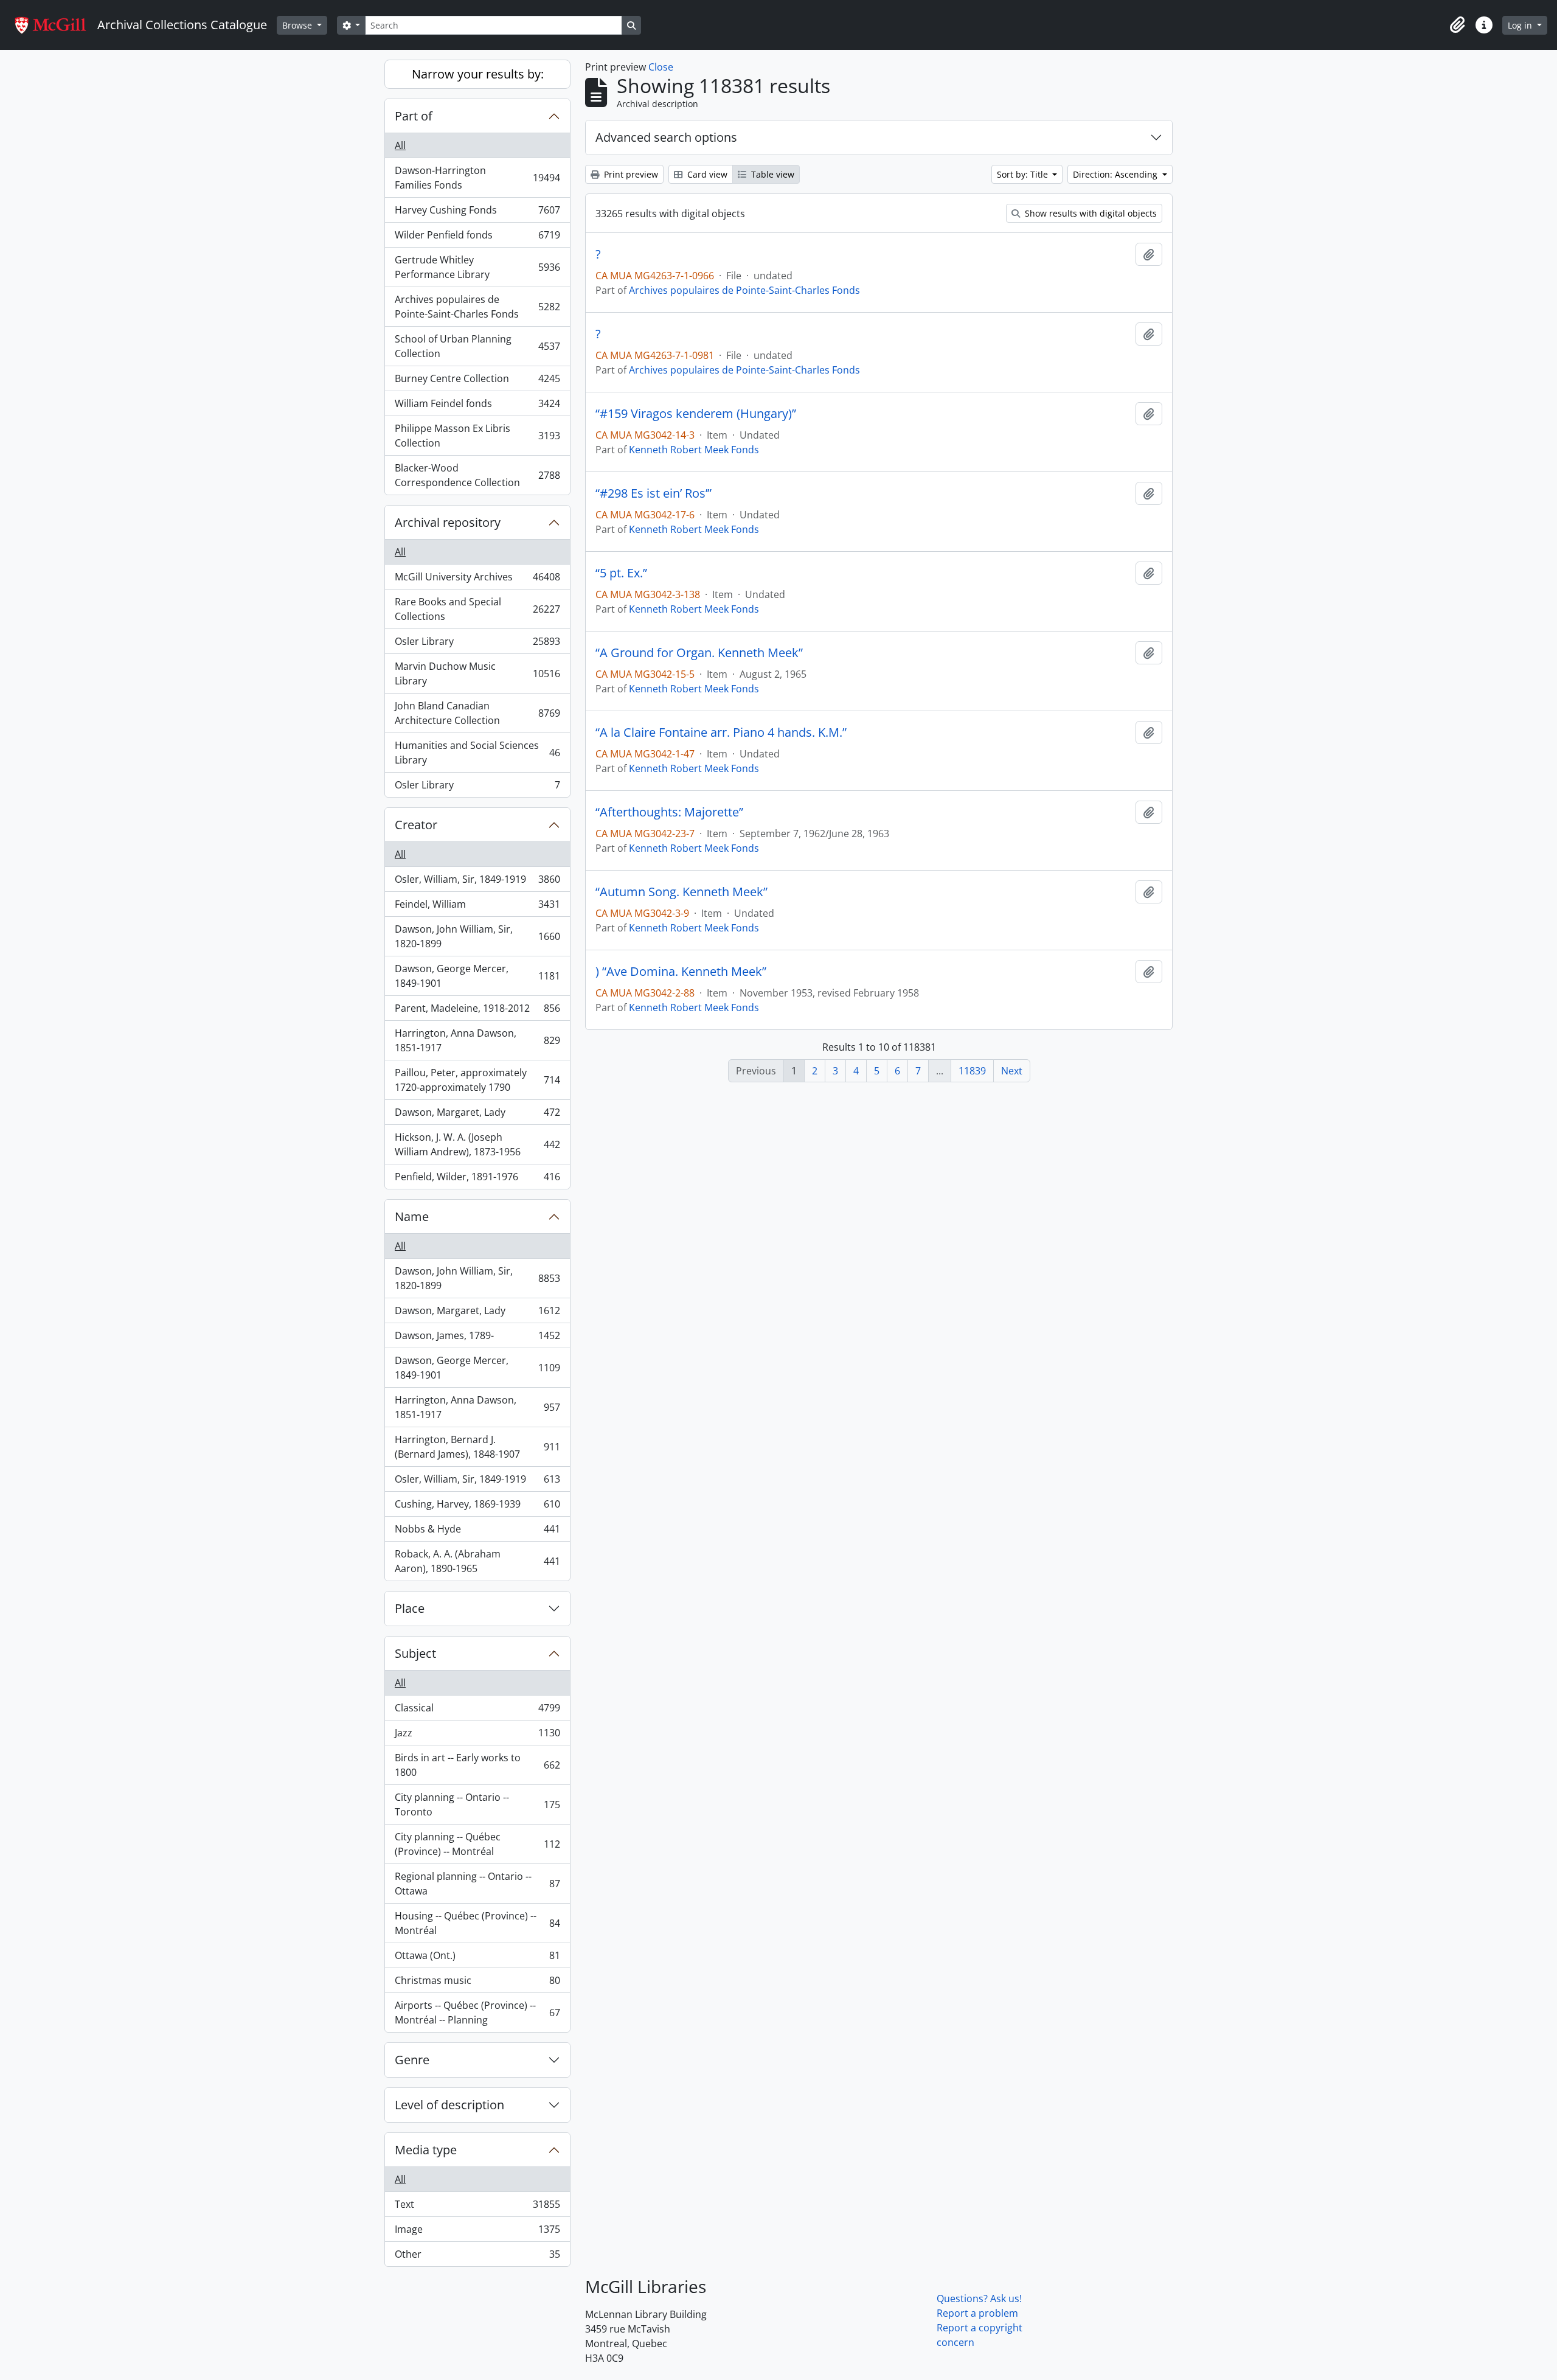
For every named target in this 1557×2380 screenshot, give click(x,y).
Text (477, 2207)
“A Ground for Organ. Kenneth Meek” (699, 653)
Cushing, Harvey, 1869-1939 (477, 1507)
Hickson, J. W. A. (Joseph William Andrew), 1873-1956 (477, 1144)
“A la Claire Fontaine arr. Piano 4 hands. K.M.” (721, 732)
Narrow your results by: (478, 74)
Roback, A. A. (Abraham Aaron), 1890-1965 (477, 1561)
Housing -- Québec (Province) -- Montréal (477, 1923)
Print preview (630, 174)
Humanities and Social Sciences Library (477, 753)
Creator (416, 825)
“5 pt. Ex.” (621, 573)
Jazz (477, 1736)
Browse (298, 25)
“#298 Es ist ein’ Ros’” (654, 493)
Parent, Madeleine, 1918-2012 (477, 1011)
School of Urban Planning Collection (477, 346)
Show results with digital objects (1090, 213)
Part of (414, 116)
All (400, 145)
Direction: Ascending (1116, 174)
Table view (772, 174)
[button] (1457, 25)
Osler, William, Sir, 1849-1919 (477, 882)
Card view (706, 174)
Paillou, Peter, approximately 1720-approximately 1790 (477, 1080)
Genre (412, 2060)
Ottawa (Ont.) (477, 1958)
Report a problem (977, 2313)
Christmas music (477, 1983)
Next (1012, 1071)
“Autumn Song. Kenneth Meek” (681, 892)
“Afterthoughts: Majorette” (669, 812)
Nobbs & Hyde (477, 1532)
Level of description (449, 2105)
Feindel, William (477, 907)
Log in (1521, 25)
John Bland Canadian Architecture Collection (477, 713)
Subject (415, 1653)
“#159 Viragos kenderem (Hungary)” (696, 414)
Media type (426, 2150)
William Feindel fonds (477, 406)
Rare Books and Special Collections (477, 609)
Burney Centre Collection (477, 381)
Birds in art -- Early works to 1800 (477, 1765)
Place (410, 1608)
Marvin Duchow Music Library (477, 673)
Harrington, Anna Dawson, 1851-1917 (477, 1040)
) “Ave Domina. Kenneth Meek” (681, 972)
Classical (477, 1711)
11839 (972, 1071)
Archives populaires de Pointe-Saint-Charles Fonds (477, 307)
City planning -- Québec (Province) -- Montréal (477, 1844)
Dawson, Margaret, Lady (477, 1115)
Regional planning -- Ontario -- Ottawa (477, 1884)
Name (412, 1216)
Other (477, 2257)
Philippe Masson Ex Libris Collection (477, 436)
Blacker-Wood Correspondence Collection (477, 475)
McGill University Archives (477, 580)
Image (477, 2232)
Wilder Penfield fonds (477, 238)
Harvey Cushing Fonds (477, 213)
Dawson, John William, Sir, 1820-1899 (477, 936)
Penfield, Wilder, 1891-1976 (477, 1179)
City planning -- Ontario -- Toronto (477, 1804)
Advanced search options (666, 137)
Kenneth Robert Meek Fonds (694, 450)
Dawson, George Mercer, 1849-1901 (477, 976)
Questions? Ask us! (979, 2298)
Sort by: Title (1024, 174)
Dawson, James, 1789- (477, 1338)
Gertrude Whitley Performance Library (477, 267)
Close (661, 67)
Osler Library (477, 644)
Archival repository (448, 522)
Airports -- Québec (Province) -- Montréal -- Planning (477, 2013)
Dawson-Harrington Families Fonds (477, 178)
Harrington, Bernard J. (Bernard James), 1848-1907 (477, 1447)
